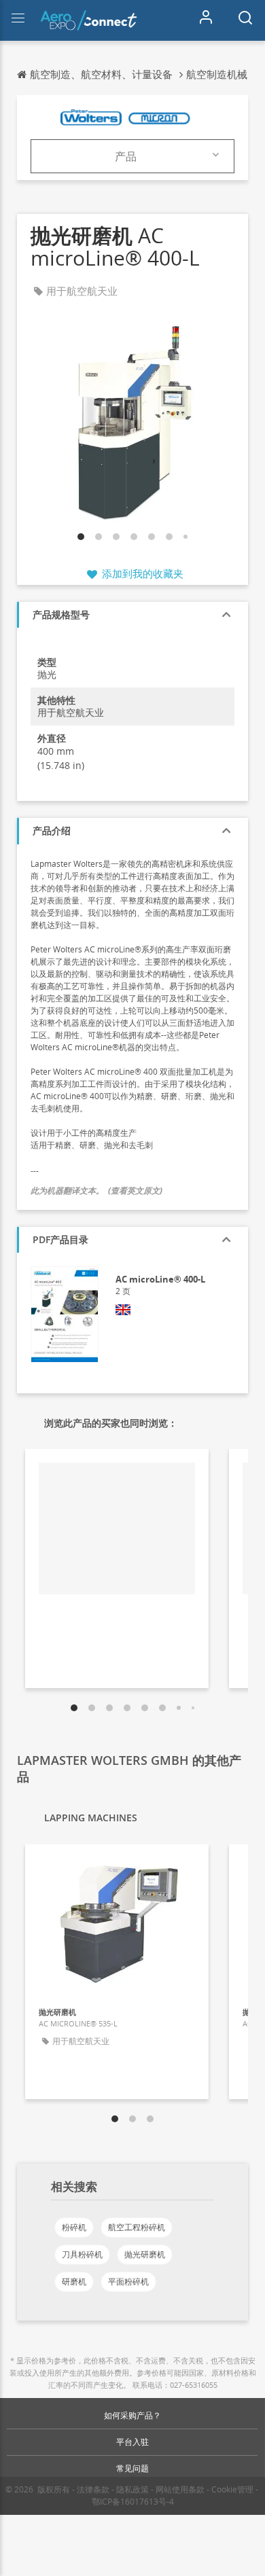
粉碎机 (74, 2227)
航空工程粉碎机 (137, 2227)
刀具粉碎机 (82, 2254)
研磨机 (74, 2282)
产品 (126, 156)
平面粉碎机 (128, 2282)
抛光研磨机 (145, 2254)
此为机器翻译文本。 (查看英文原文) (96, 1191)
